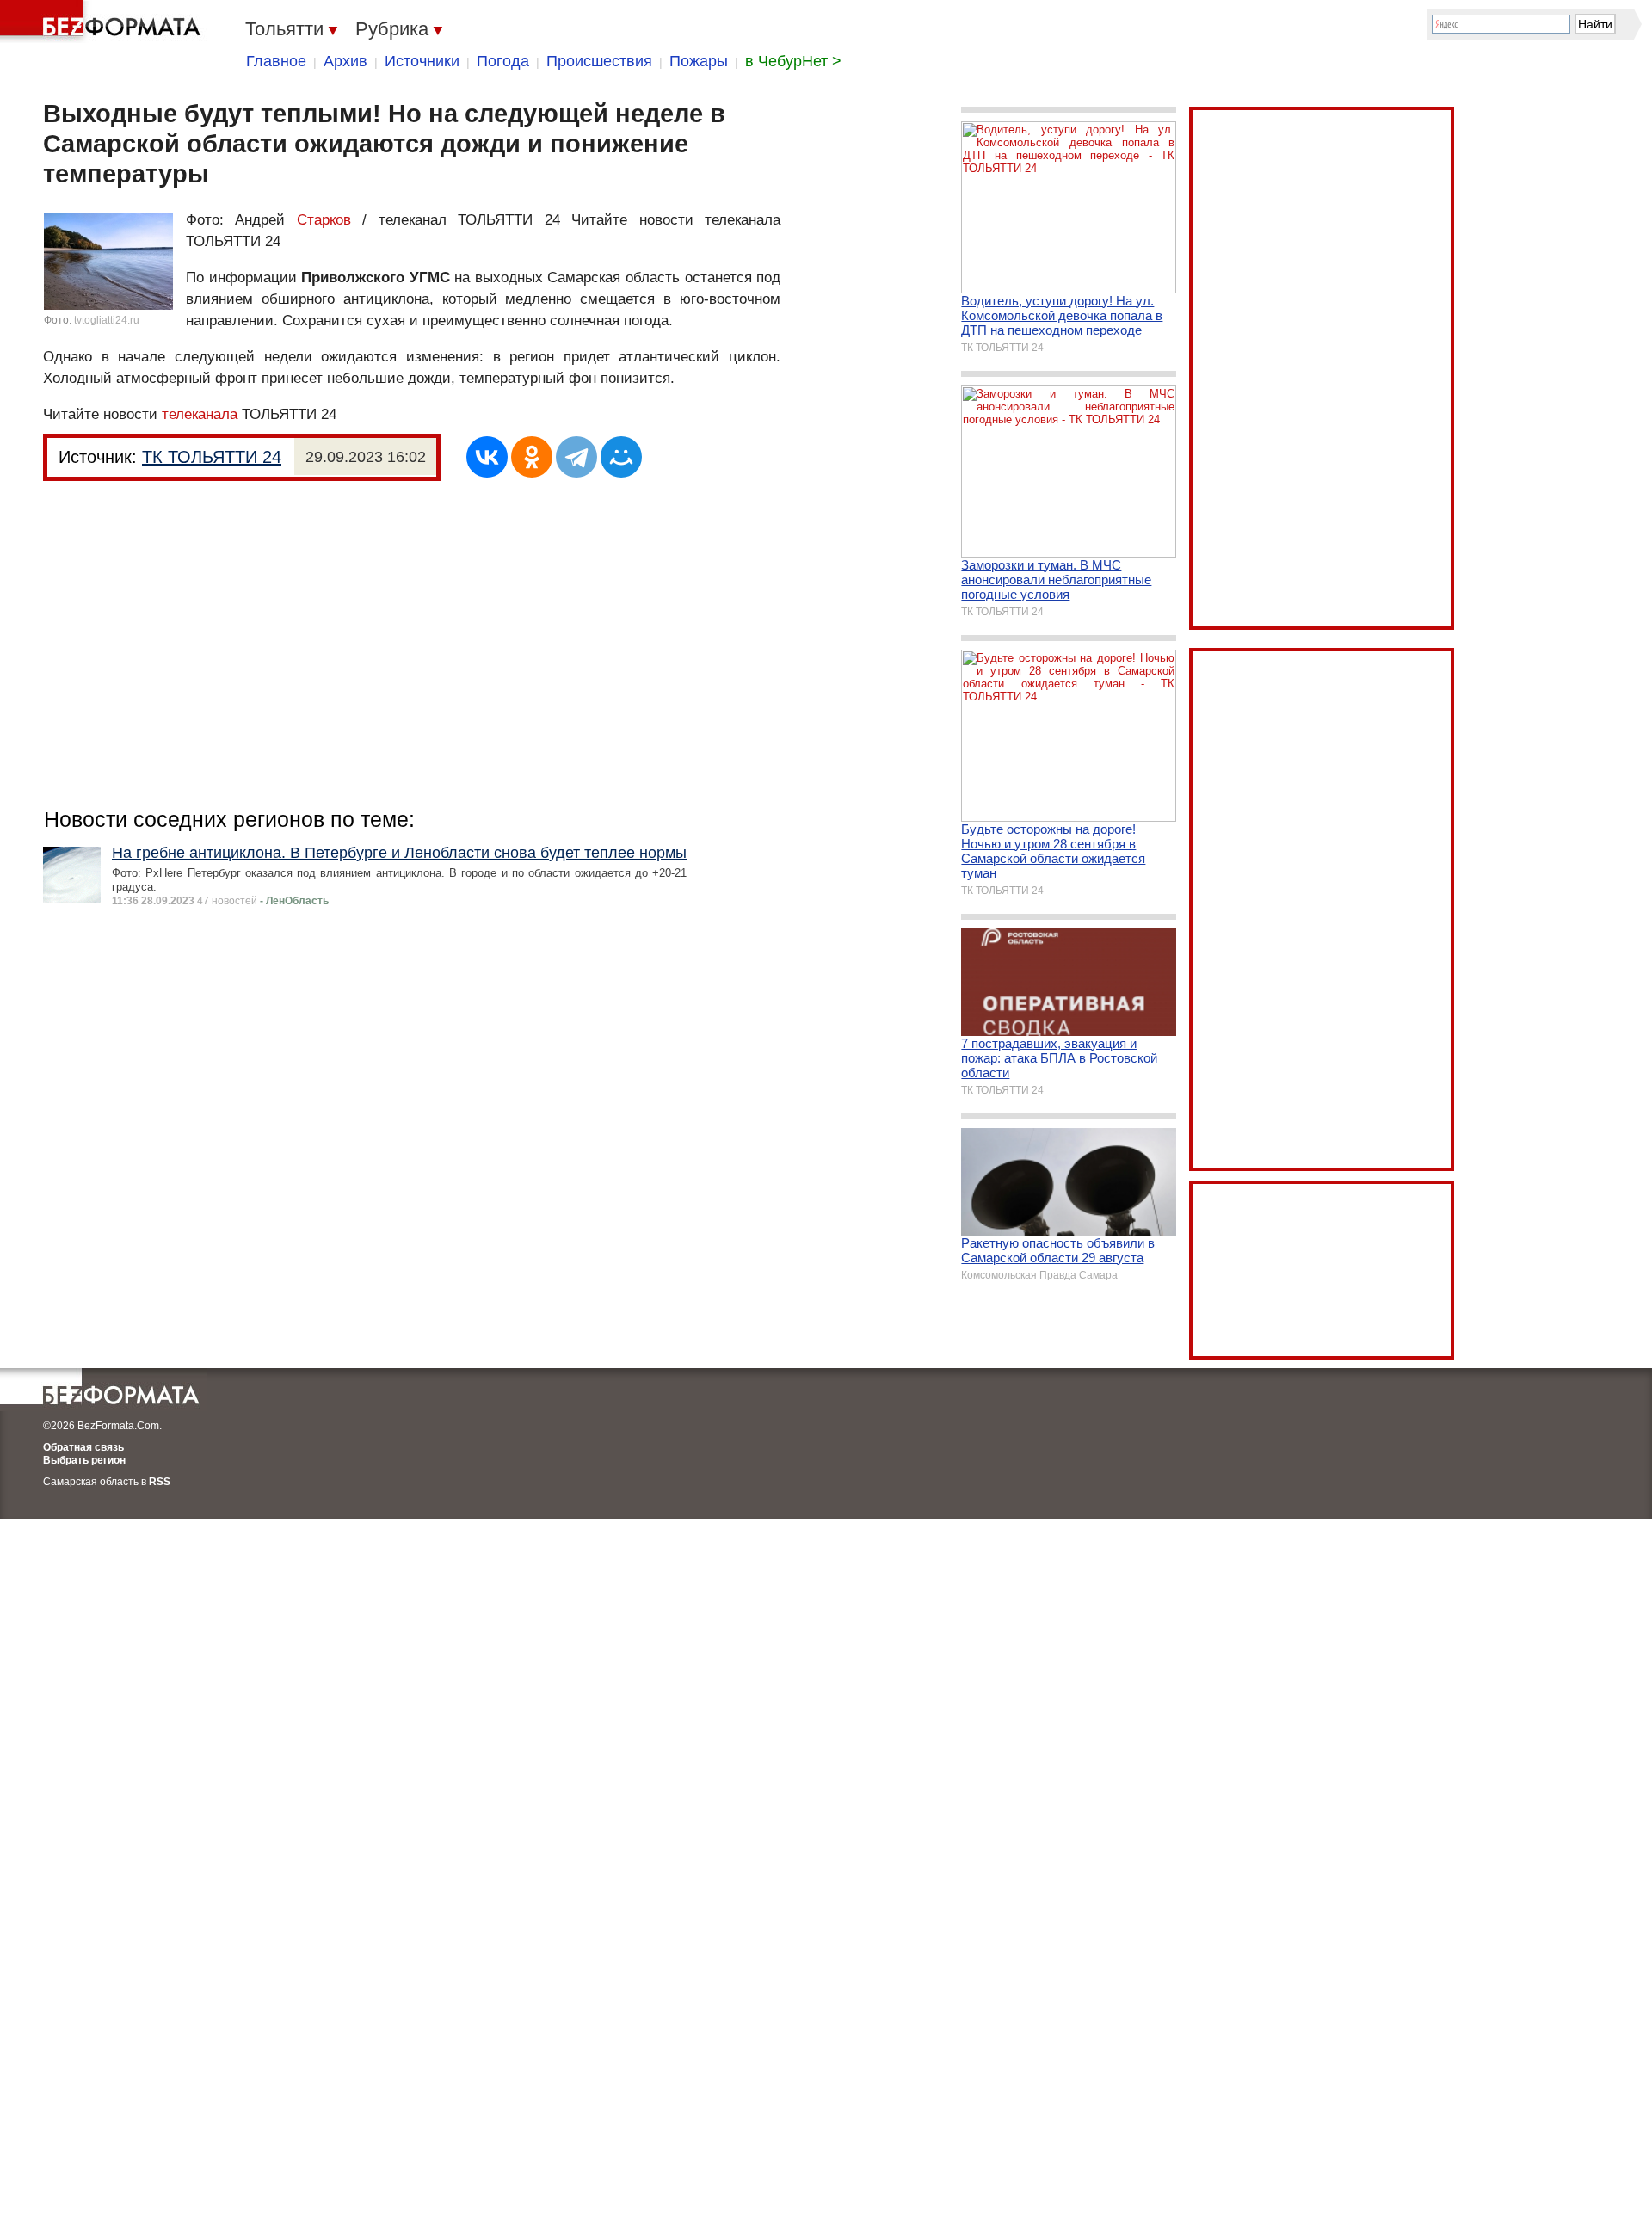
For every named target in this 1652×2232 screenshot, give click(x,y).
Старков (324, 220)
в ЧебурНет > (793, 61)
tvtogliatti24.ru (107, 320)
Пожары (699, 61)
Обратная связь (83, 1447)
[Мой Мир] (621, 457)
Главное (276, 61)
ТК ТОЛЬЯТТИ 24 (212, 457)
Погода (503, 61)
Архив (345, 61)
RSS (160, 1482)
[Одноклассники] (532, 457)
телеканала (200, 414)
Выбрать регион (84, 1460)
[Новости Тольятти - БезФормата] (103, 22)
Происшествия (599, 61)
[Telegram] (576, 457)
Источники (422, 61)
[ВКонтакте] (487, 457)
